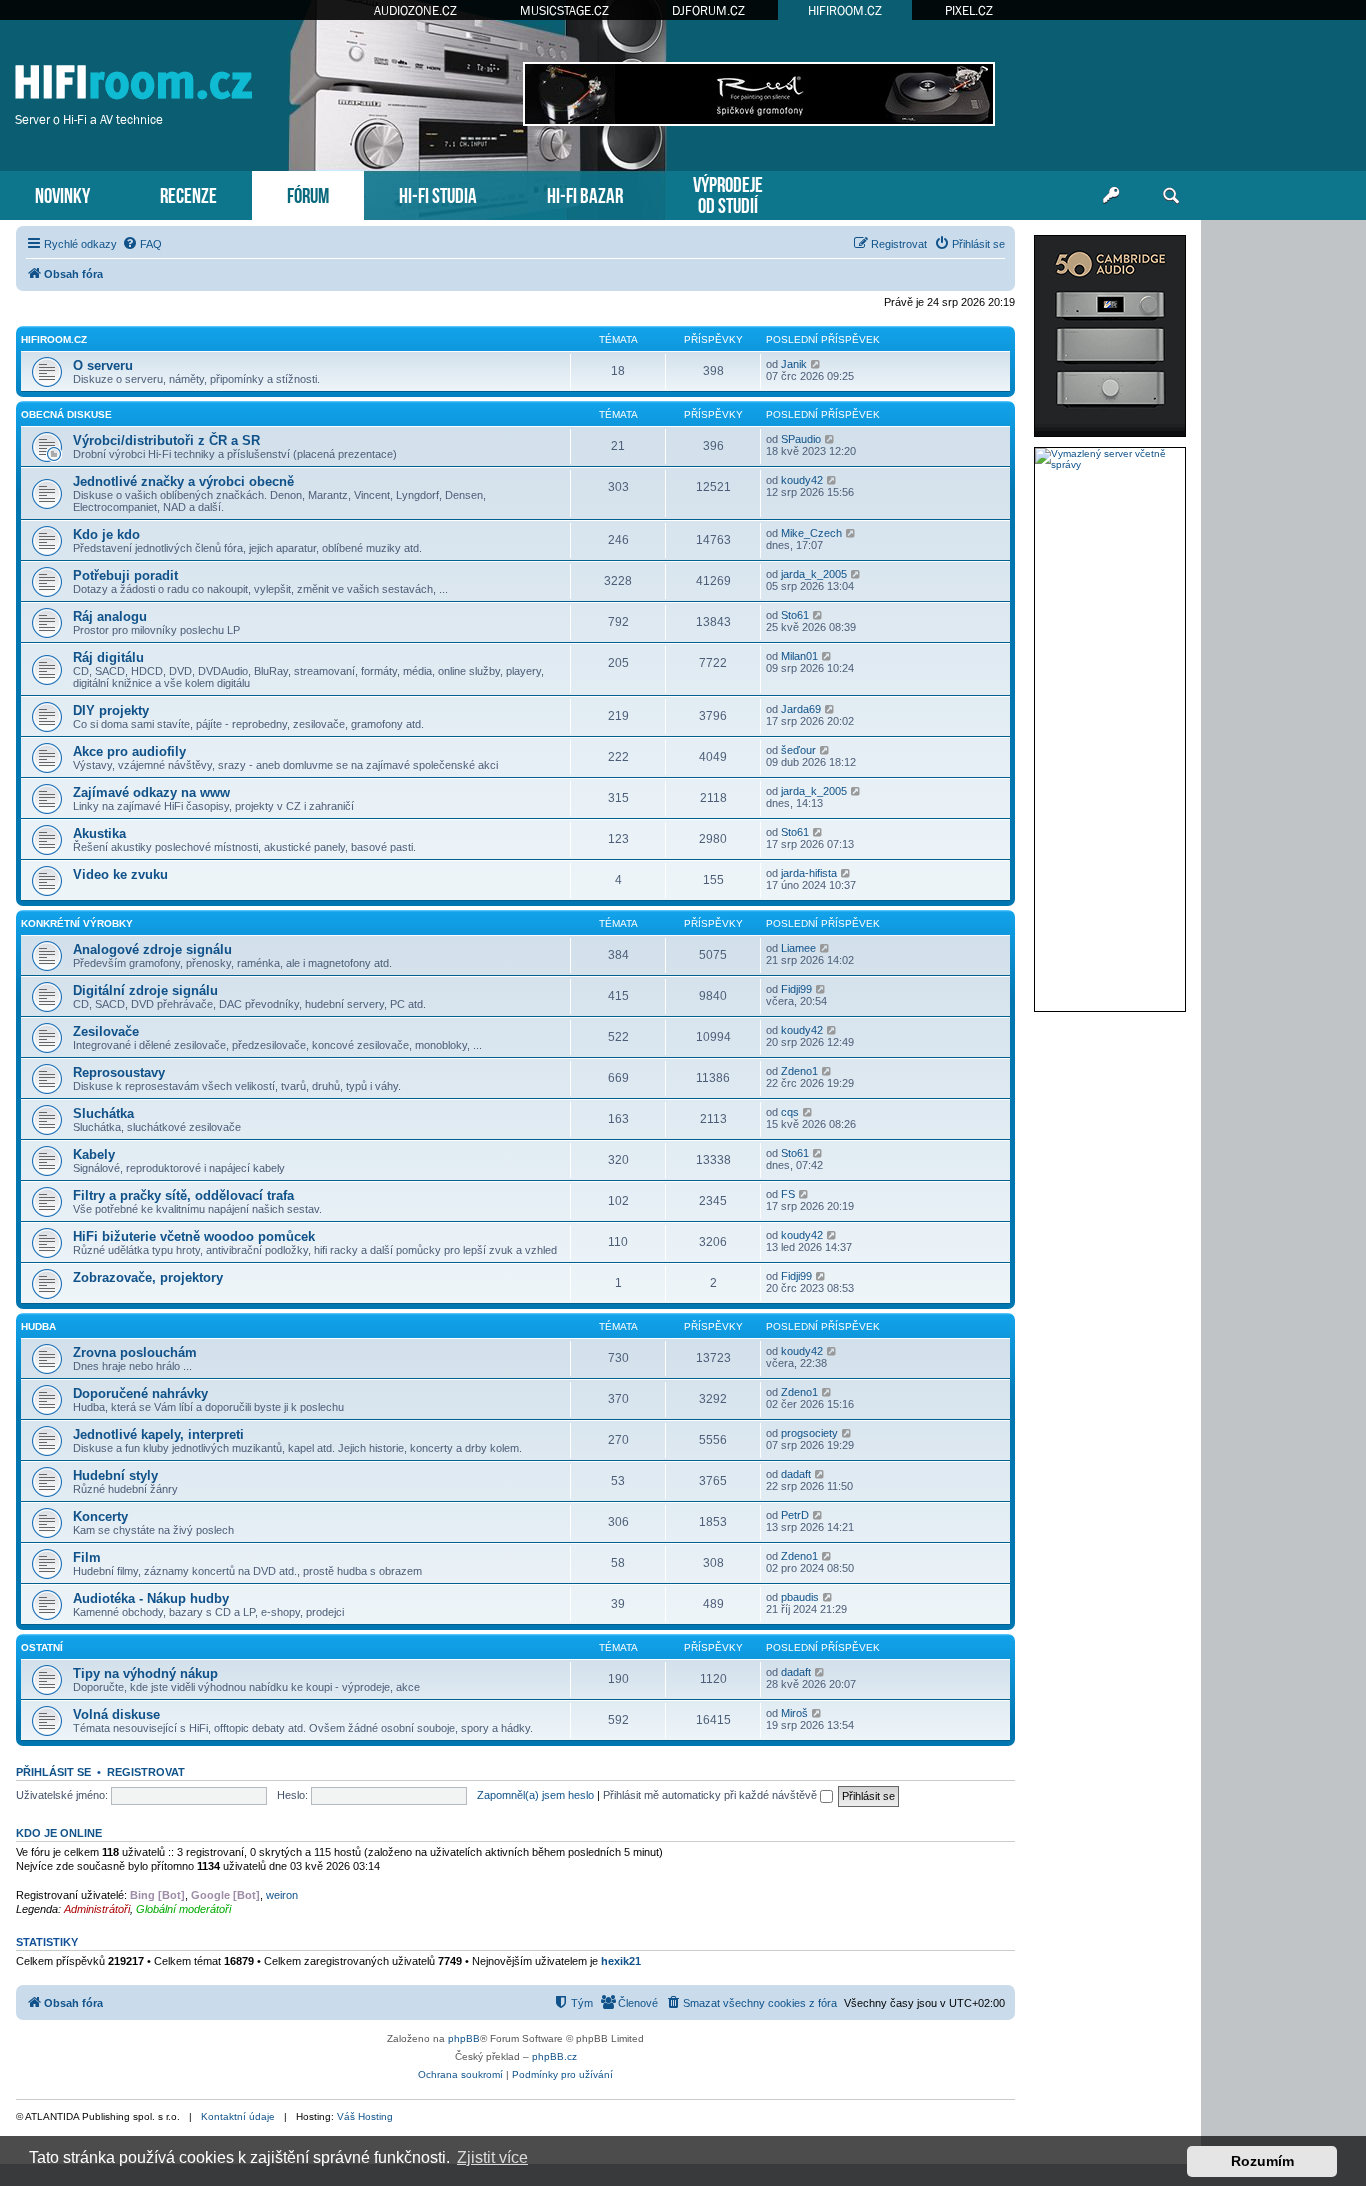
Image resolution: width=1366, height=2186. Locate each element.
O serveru (103, 365)
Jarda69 (801, 709)
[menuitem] (142, 244)
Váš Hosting (365, 2116)
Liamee (798, 948)
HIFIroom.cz (54, 339)
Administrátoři (97, 1909)
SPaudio (801, 439)
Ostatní (42, 1647)
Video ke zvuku (120, 874)
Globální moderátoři (183, 1909)
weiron (282, 1895)
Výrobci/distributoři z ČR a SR (166, 440)
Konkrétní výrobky (77, 923)
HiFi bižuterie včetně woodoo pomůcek (194, 1236)
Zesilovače (106, 1031)
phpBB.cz (554, 2056)
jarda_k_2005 (814, 574)
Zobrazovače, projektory (148, 1277)
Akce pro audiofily (129, 751)
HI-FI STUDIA (438, 193)
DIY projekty (111, 710)
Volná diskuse (116, 1714)
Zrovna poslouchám (135, 1352)
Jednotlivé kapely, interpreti (158, 1434)
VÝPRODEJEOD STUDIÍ (728, 193)
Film (87, 1557)
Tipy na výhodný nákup (145, 1673)
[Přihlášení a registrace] (1111, 196)
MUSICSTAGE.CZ (564, 10)
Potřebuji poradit (125, 575)
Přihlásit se (53, 1772)
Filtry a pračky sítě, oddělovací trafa (183, 1195)
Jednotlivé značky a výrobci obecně (183, 481)
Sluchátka (103, 1113)
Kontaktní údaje (238, 2116)
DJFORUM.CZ (708, 10)
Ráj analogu (110, 616)
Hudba (38, 1326)
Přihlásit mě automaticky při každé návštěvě (711, 1795)
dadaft (796, 1474)
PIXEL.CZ (969, 10)
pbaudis (800, 1597)
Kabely (94, 1154)
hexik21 (621, 1961)
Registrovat (146, 1772)
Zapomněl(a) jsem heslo (535, 1795)
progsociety (809, 1433)
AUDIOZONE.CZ (415, 10)
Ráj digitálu (108, 657)
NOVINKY (62, 193)
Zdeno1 (799, 1071)
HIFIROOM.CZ (845, 10)
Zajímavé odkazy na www (151, 792)
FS (788, 1194)
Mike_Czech (811, 533)
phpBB (464, 2038)
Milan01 (799, 656)
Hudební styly (115, 1475)
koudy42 (802, 480)
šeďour (798, 750)
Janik (794, 364)
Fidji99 (796, 989)
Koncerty (100, 1516)
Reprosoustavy (119, 1072)
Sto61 (795, 615)
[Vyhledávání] (1171, 196)
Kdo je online (59, 1833)
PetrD (795, 1515)
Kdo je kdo (106, 534)
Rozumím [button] (1262, 2161)
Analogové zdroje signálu (152, 949)
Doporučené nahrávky (140, 1393)
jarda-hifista (809, 873)
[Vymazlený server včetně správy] (1110, 459)
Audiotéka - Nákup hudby (151, 1598)
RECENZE (188, 193)
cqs (790, 1112)
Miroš (794, 1713)
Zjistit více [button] (492, 2157)
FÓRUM (308, 193)
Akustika (99, 833)
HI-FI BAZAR (585, 193)
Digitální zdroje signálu (145, 990)
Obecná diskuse (66, 414)
